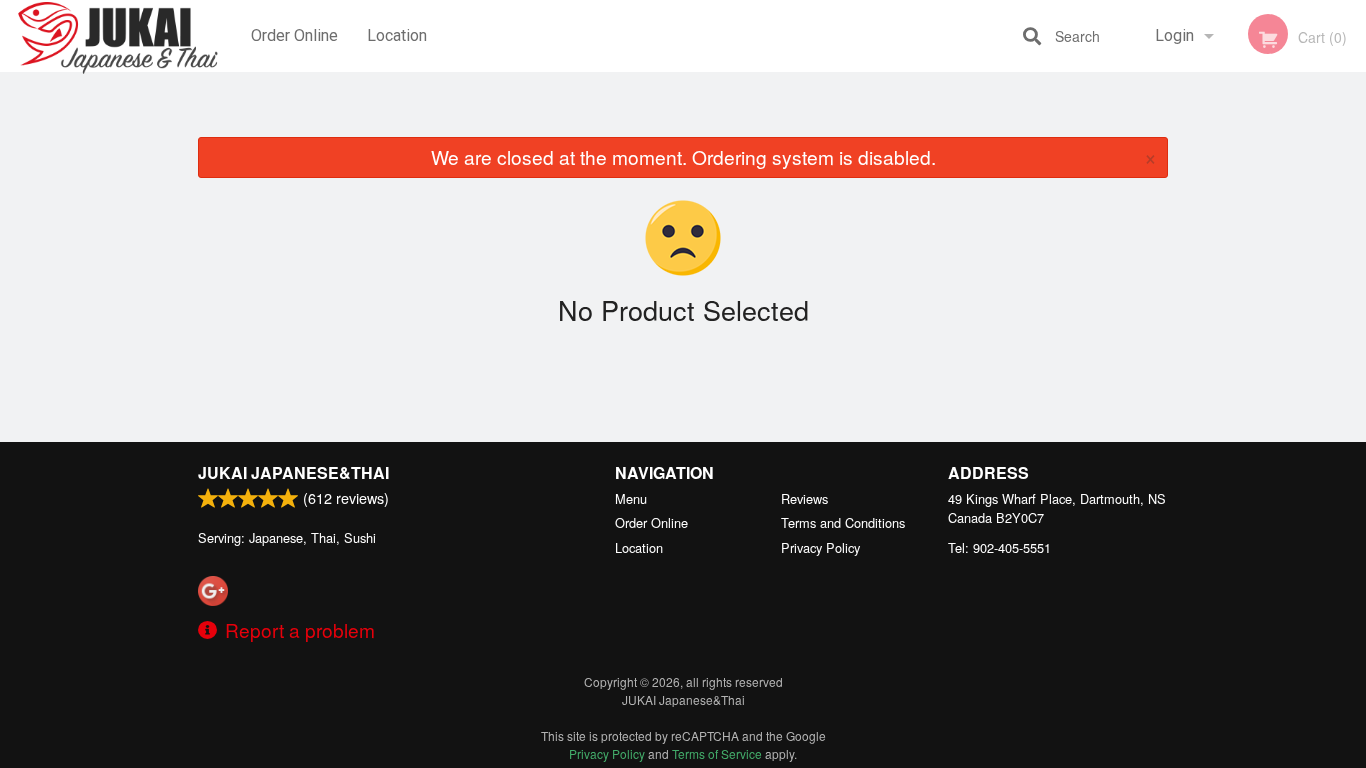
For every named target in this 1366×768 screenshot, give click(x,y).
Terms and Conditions (843, 522)
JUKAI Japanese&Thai (293, 472)
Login (1174, 35)
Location (397, 35)
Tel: (999, 547)
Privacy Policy (820, 547)
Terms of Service (717, 753)
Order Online (294, 35)
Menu (631, 498)
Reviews (804, 498)
